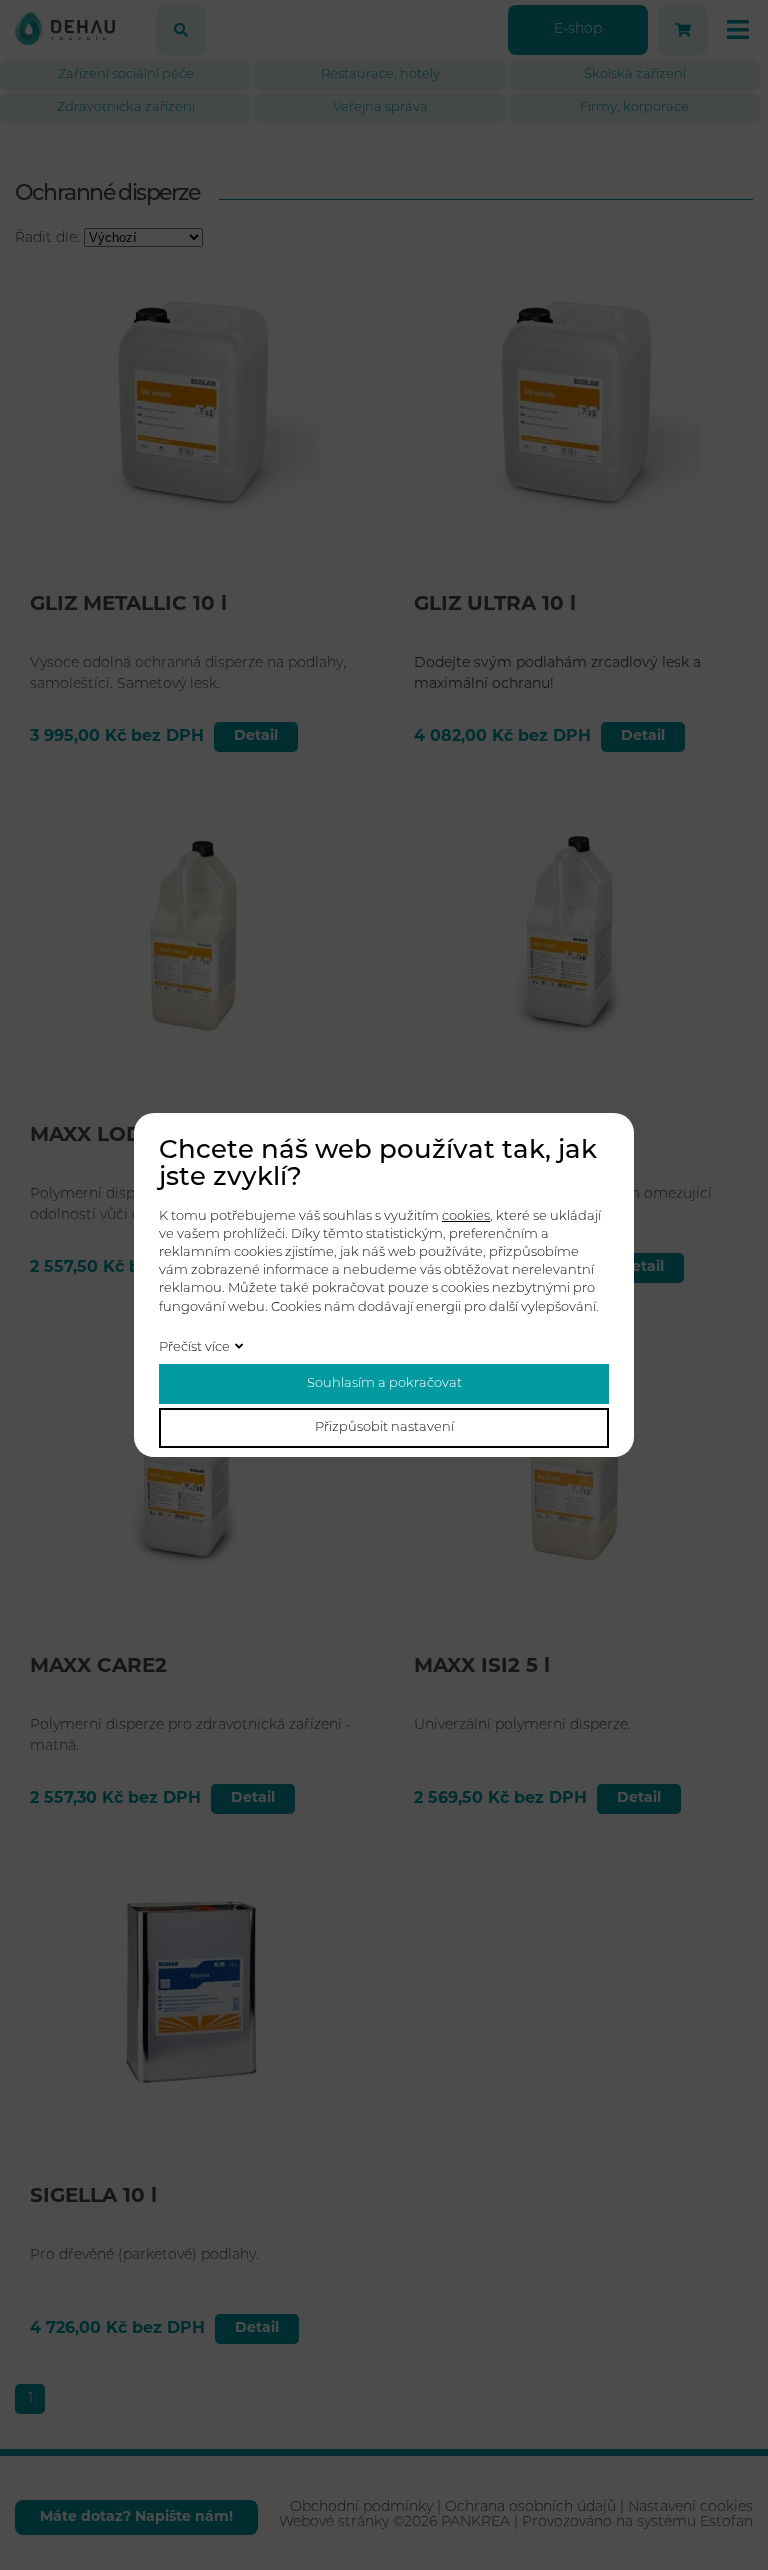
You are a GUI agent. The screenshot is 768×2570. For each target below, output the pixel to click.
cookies (466, 1216)
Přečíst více (194, 1347)
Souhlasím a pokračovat (384, 1383)
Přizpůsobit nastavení (384, 1427)
